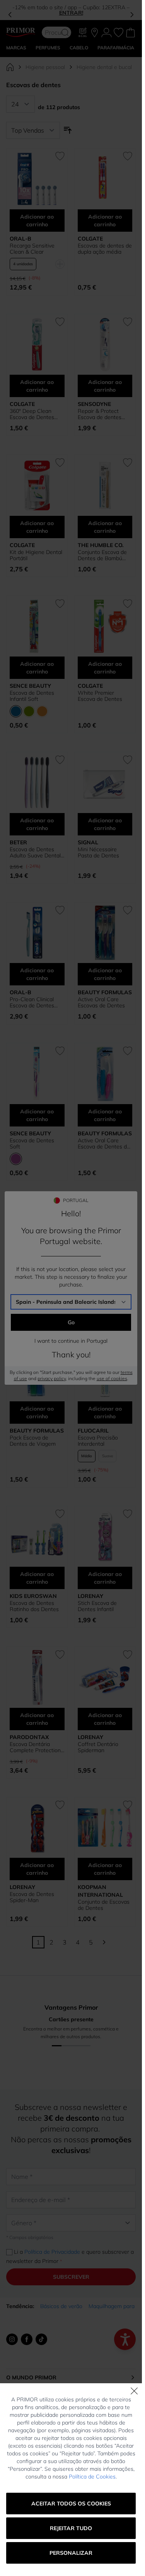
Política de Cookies (92, 2477)
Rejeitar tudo (71, 2528)
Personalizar (71, 2553)
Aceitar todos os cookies (71, 2504)
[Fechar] (134, 2391)
